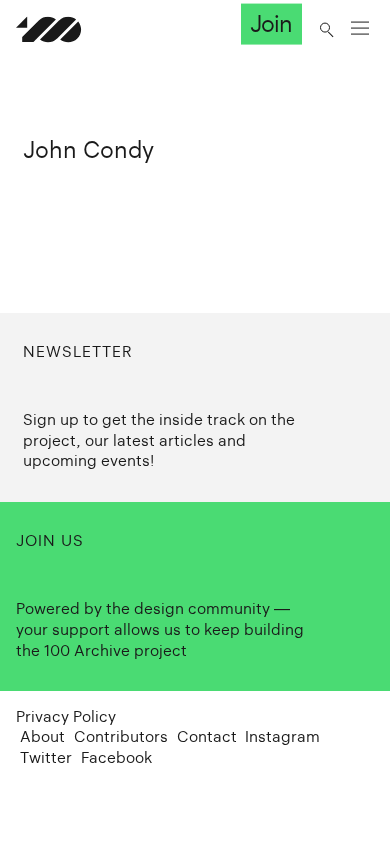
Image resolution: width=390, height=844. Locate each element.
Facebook (116, 757)
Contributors (121, 736)
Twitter (46, 757)
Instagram (282, 736)
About (42, 736)
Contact (207, 736)
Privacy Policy (66, 716)
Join (271, 24)
